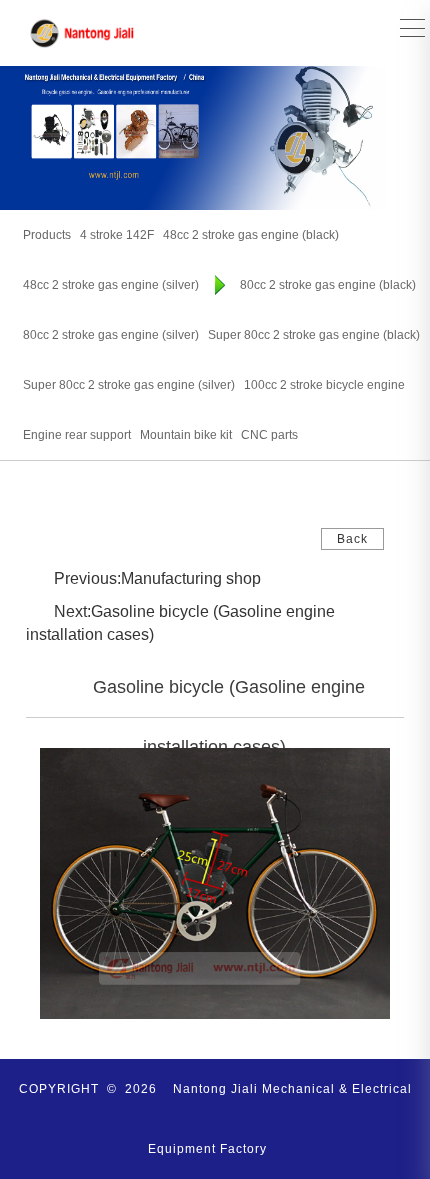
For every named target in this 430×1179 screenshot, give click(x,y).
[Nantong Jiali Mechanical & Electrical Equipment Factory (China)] (83, 33)
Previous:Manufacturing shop (157, 578)
